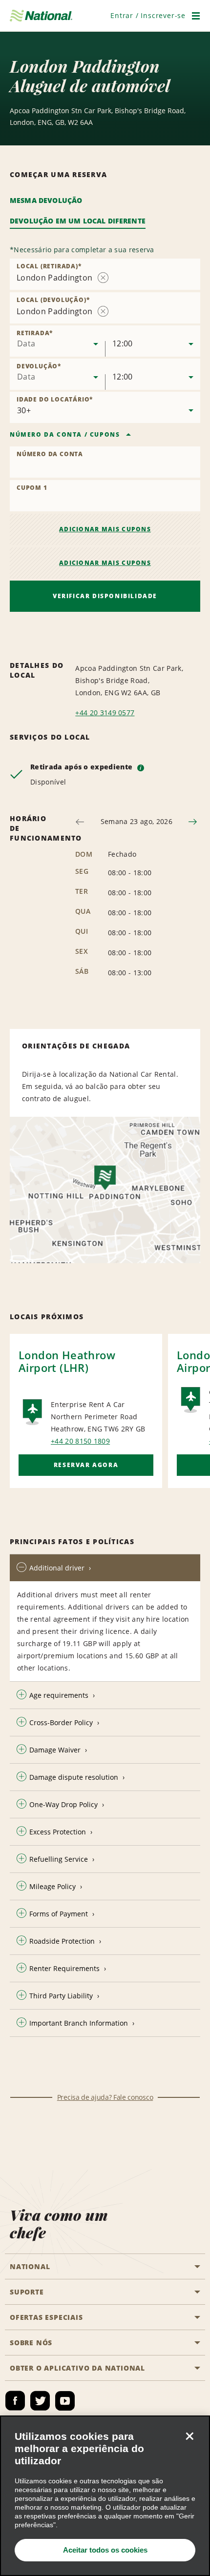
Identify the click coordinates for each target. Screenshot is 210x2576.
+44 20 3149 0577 (105, 713)
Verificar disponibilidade (105, 596)
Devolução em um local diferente (78, 221)
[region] (105, 2496)
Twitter (40, 2401)
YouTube (65, 2401)
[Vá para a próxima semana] (193, 822)
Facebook (15, 2401)
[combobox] (57, 341)
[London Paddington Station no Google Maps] (105, 1190)
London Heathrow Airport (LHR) (67, 1361)
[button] (148, 15)
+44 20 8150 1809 (80, 1441)
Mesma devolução (46, 200)
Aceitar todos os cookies (105, 2550)
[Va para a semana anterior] (80, 822)
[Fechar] (189, 2436)
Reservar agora (86, 1465)
